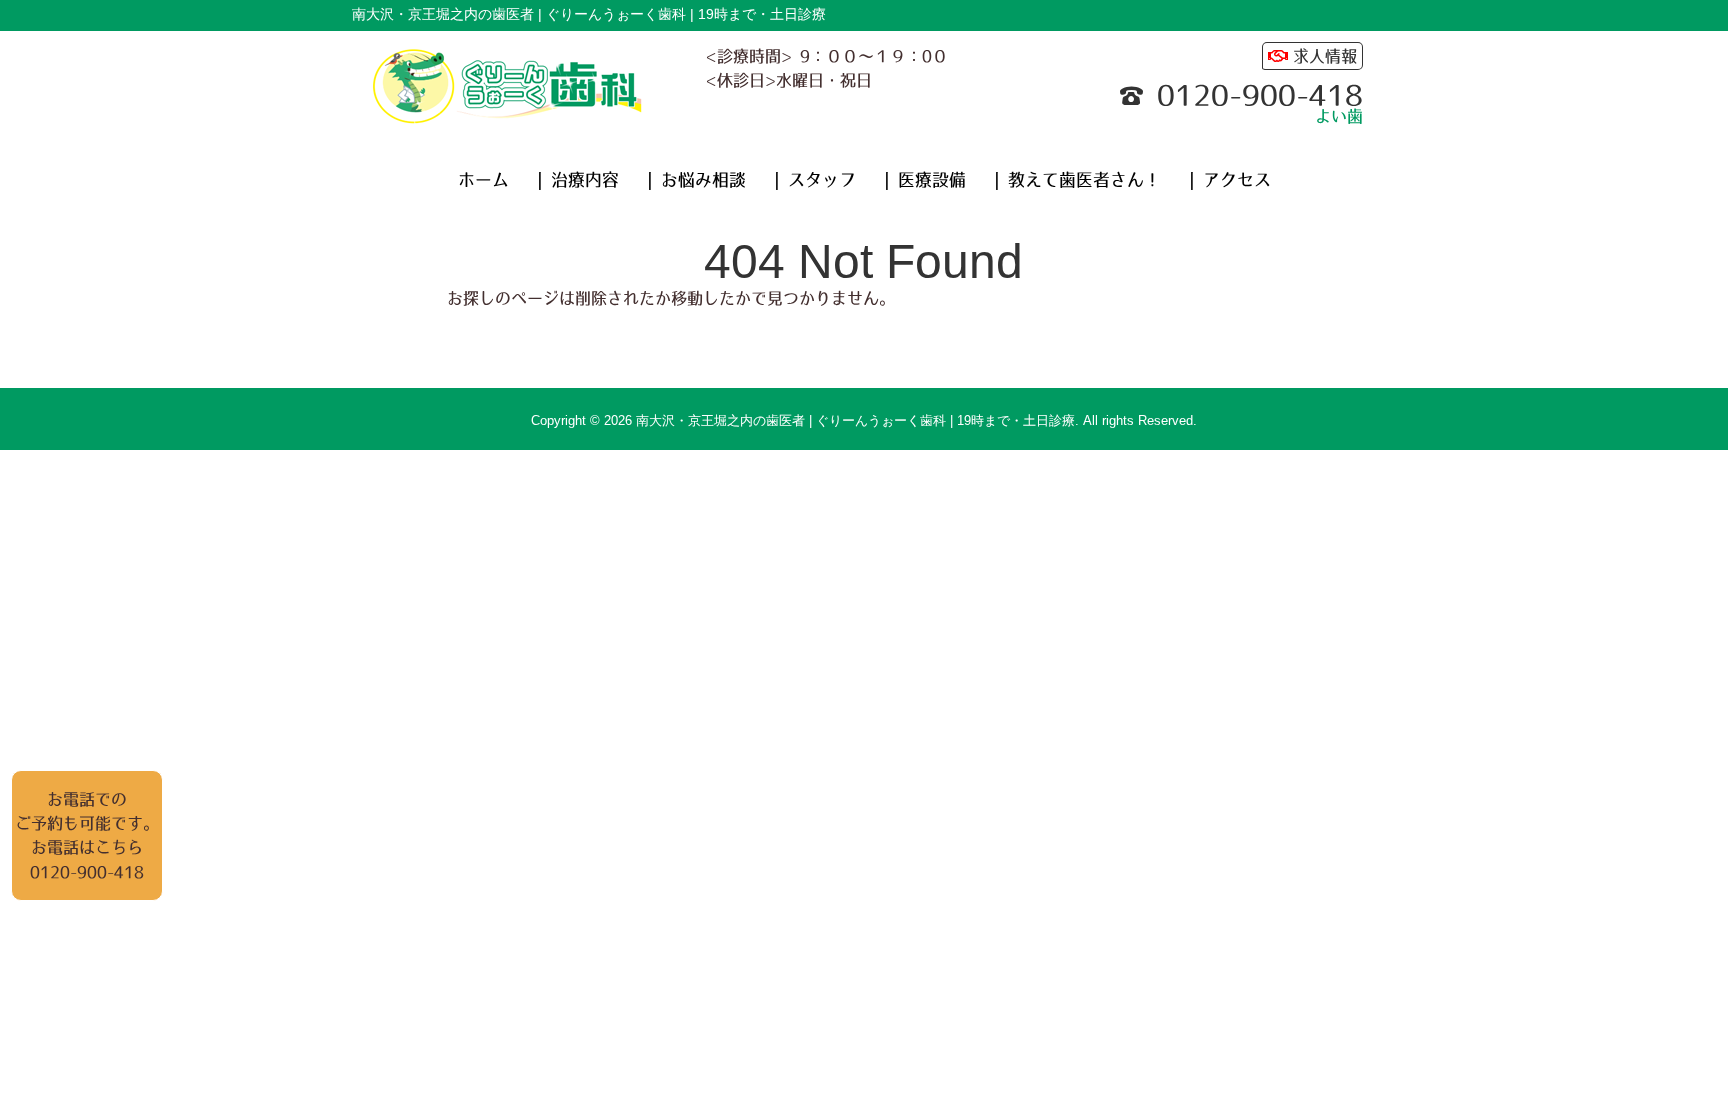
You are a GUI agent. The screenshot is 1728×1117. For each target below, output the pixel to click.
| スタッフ (815, 180)
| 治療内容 (578, 180)
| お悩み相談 (696, 180)
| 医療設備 (925, 180)
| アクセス (1230, 180)
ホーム (483, 180)
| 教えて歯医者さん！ (1077, 180)
